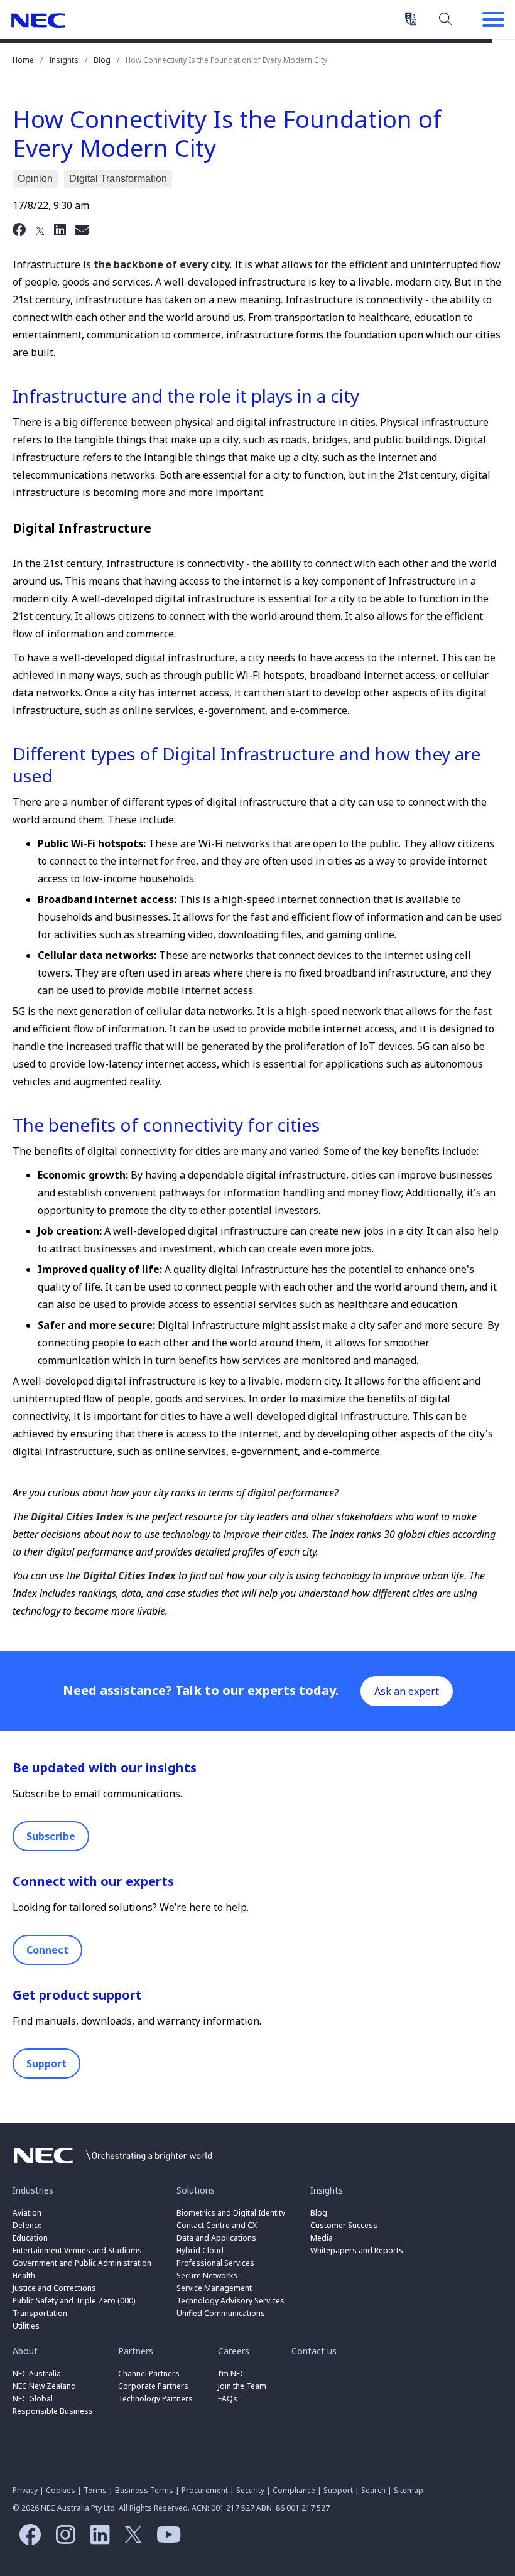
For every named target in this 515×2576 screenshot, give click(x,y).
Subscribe (51, 1836)
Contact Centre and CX (217, 2225)
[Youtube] (165, 2539)
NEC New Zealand (44, 2386)
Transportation (40, 2313)
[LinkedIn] (60, 229)
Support (46, 2064)
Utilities (26, 2326)
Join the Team (242, 2386)
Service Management (214, 2288)
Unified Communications (221, 2313)
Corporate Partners (153, 2386)
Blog (102, 60)
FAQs (228, 2399)
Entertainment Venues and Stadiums (77, 2250)
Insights (64, 60)
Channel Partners (149, 2373)
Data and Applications (216, 2238)
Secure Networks (207, 2276)
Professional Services (215, 2263)
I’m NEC (231, 2373)
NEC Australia (38, 20)
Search (446, 18)
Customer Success (345, 2225)
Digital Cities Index (77, 1517)
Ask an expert (407, 1691)
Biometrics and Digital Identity (231, 2213)
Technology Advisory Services (230, 2301)
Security (250, 2490)
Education (30, 2238)
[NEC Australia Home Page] (113, 2167)
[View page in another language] (411, 19)
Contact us (314, 2351)
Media (322, 2238)
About (25, 2351)
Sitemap (409, 2490)
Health (24, 2276)
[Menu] (493, 21)
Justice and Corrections (54, 2288)
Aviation (27, 2213)
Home (23, 60)
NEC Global (33, 2399)
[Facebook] (19, 229)
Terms (95, 2490)
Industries (33, 2190)
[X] (40, 229)
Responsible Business (53, 2411)
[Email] (82, 229)
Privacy (25, 2490)
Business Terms (144, 2490)
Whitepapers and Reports (357, 2250)
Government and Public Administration (82, 2263)
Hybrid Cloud (200, 2250)
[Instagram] (62, 2539)
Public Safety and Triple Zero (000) (74, 2301)
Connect (47, 1950)
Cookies (61, 2490)
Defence (27, 2225)
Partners (136, 2351)
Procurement (205, 2490)
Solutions (196, 2190)
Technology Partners (155, 2399)
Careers (234, 2351)
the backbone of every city (162, 264)
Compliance (294, 2490)
